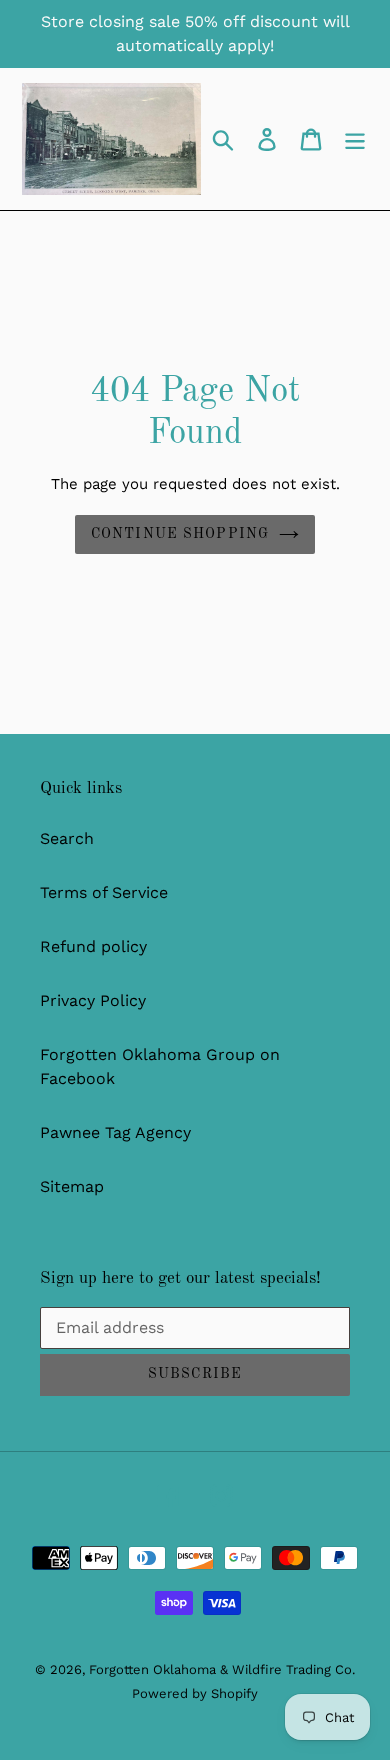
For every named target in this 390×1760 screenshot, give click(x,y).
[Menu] (355, 139)
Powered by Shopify (195, 1693)
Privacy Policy (93, 1000)
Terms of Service (104, 892)
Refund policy (93, 946)
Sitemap (72, 1186)
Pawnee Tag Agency (115, 1132)
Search (67, 838)
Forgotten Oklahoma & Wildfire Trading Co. (222, 1669)
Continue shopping (180, 534)
